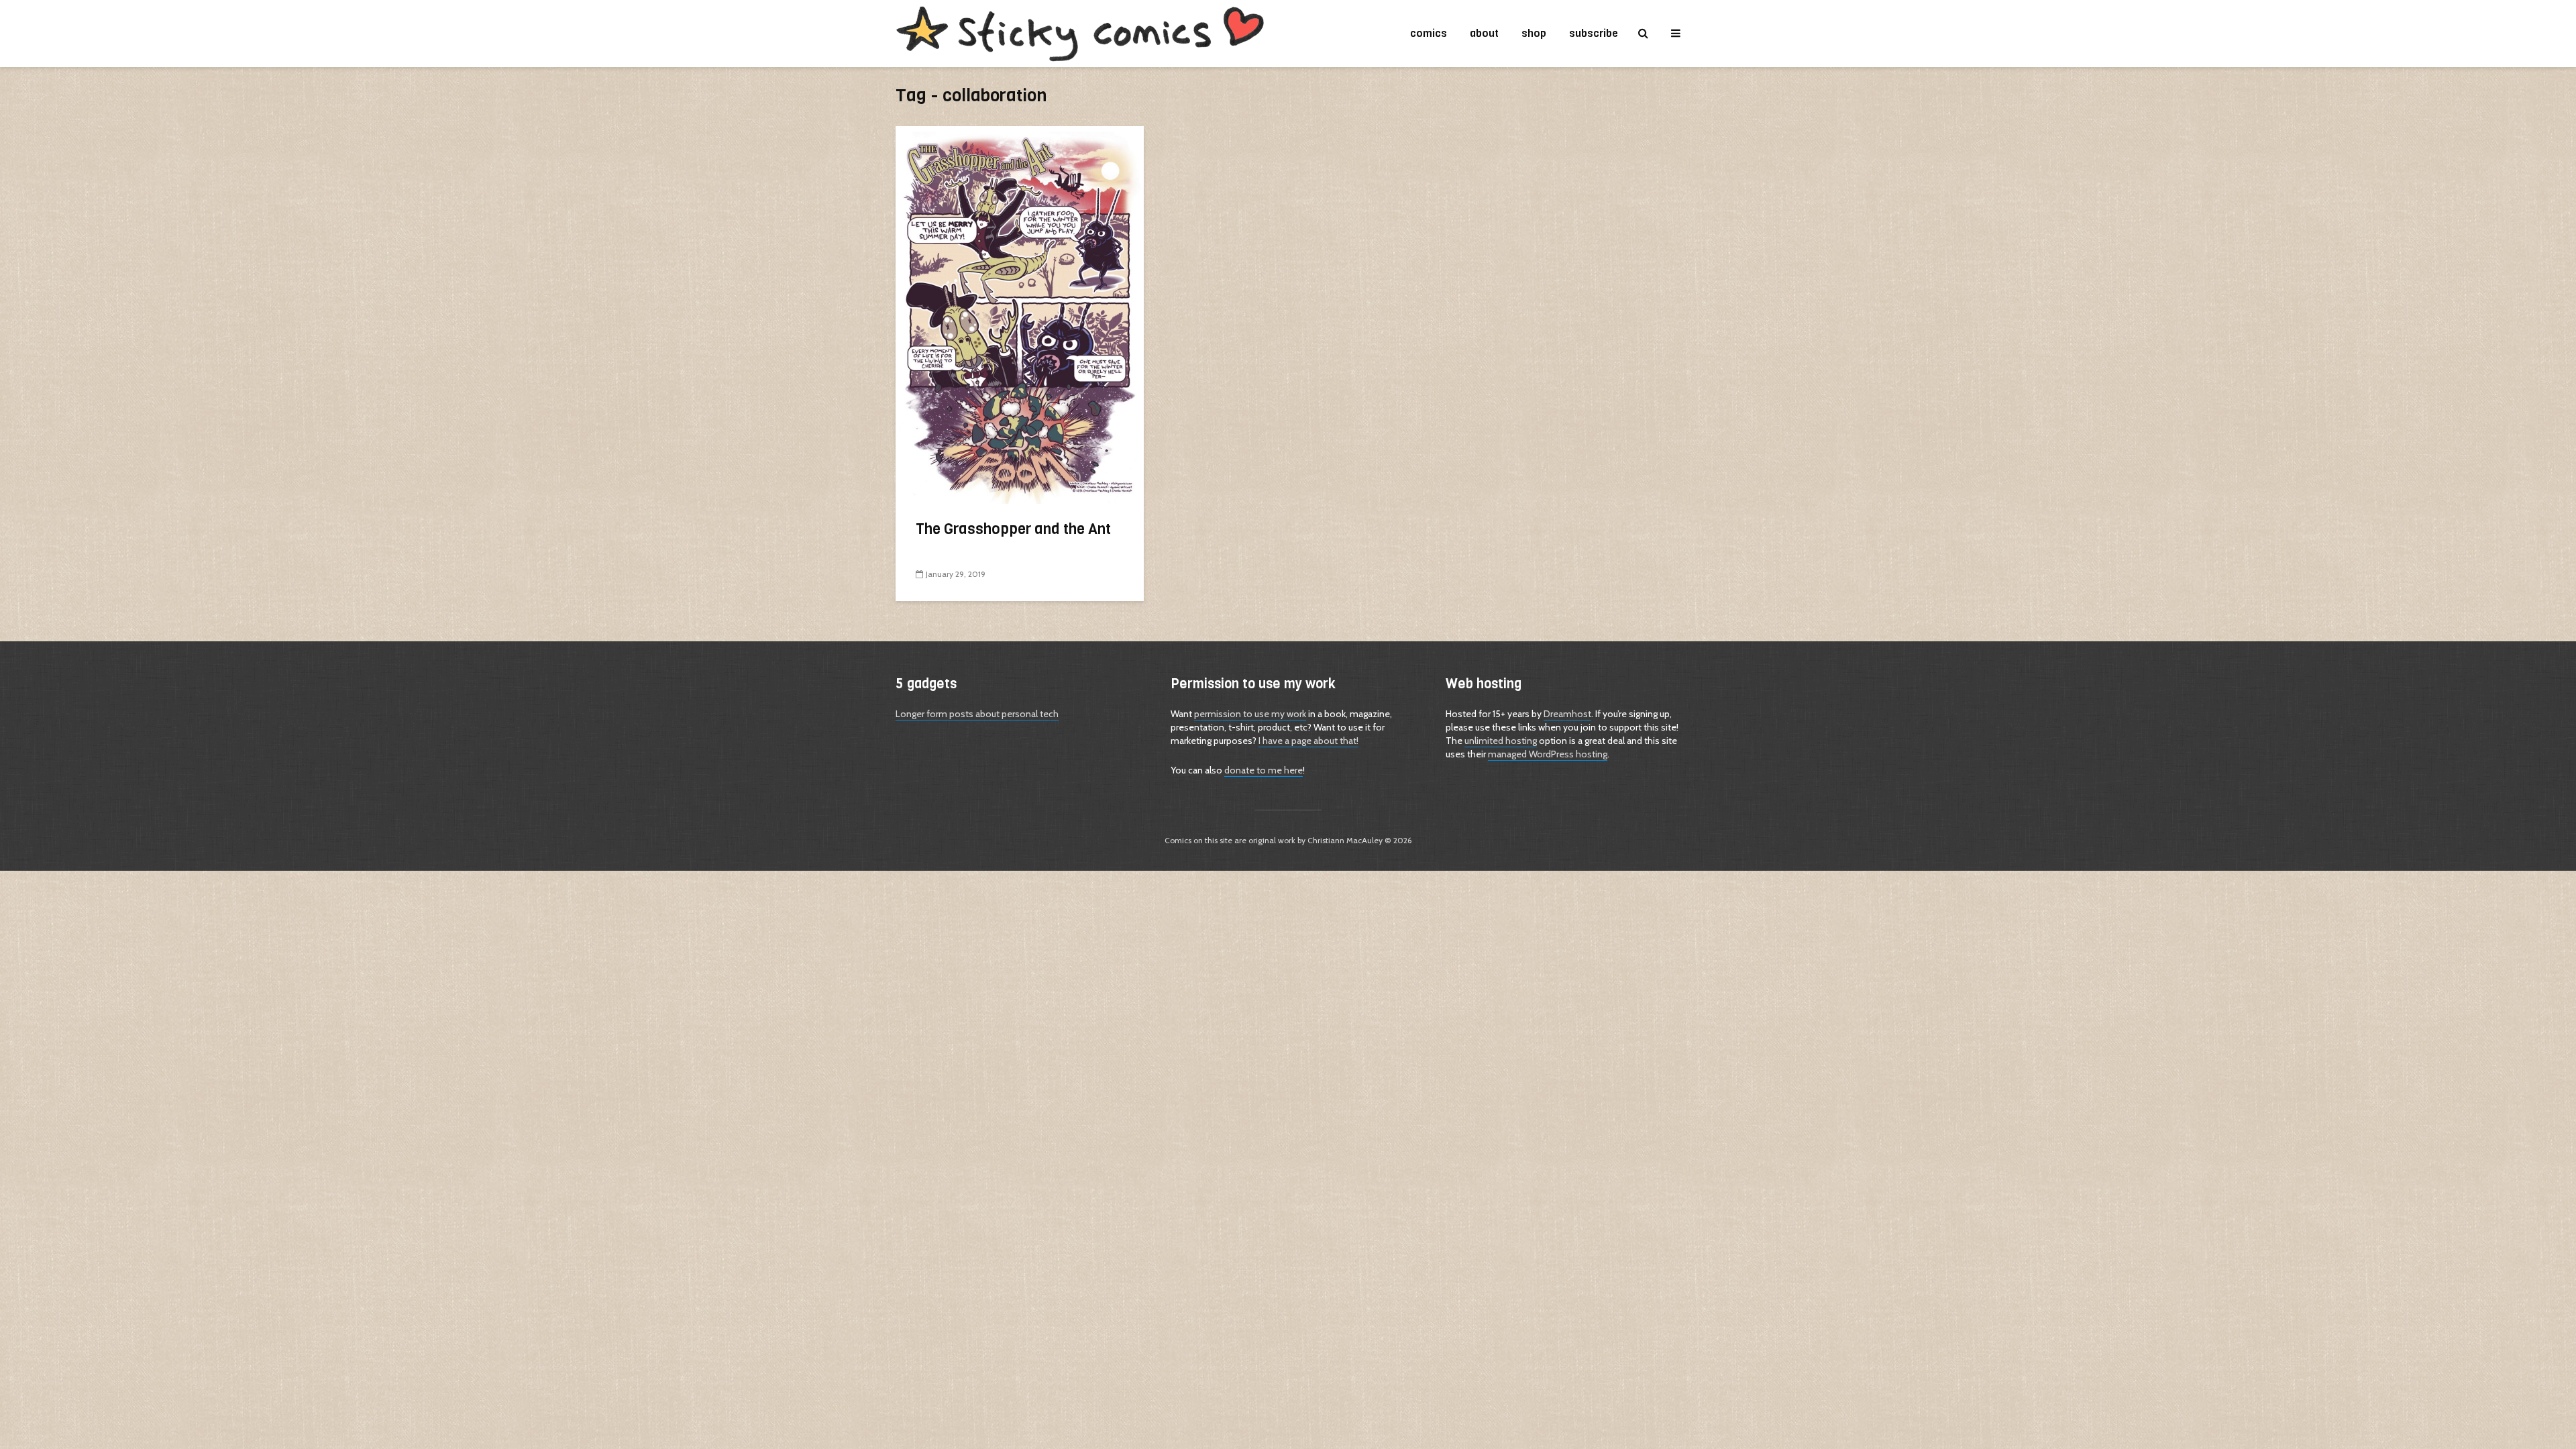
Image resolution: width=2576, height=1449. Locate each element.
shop (1534, 33)
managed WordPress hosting (1548, 754)
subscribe (1594, 33)
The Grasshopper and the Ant (1013, 529)
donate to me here (1264, 770)
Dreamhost (1567, 714)
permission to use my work (1250, 714)
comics (1429, 33)
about (1484, 33)
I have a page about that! (1308, 741)
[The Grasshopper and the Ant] (1020, 314)
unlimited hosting (1501, 741)
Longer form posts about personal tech (977, 714)
